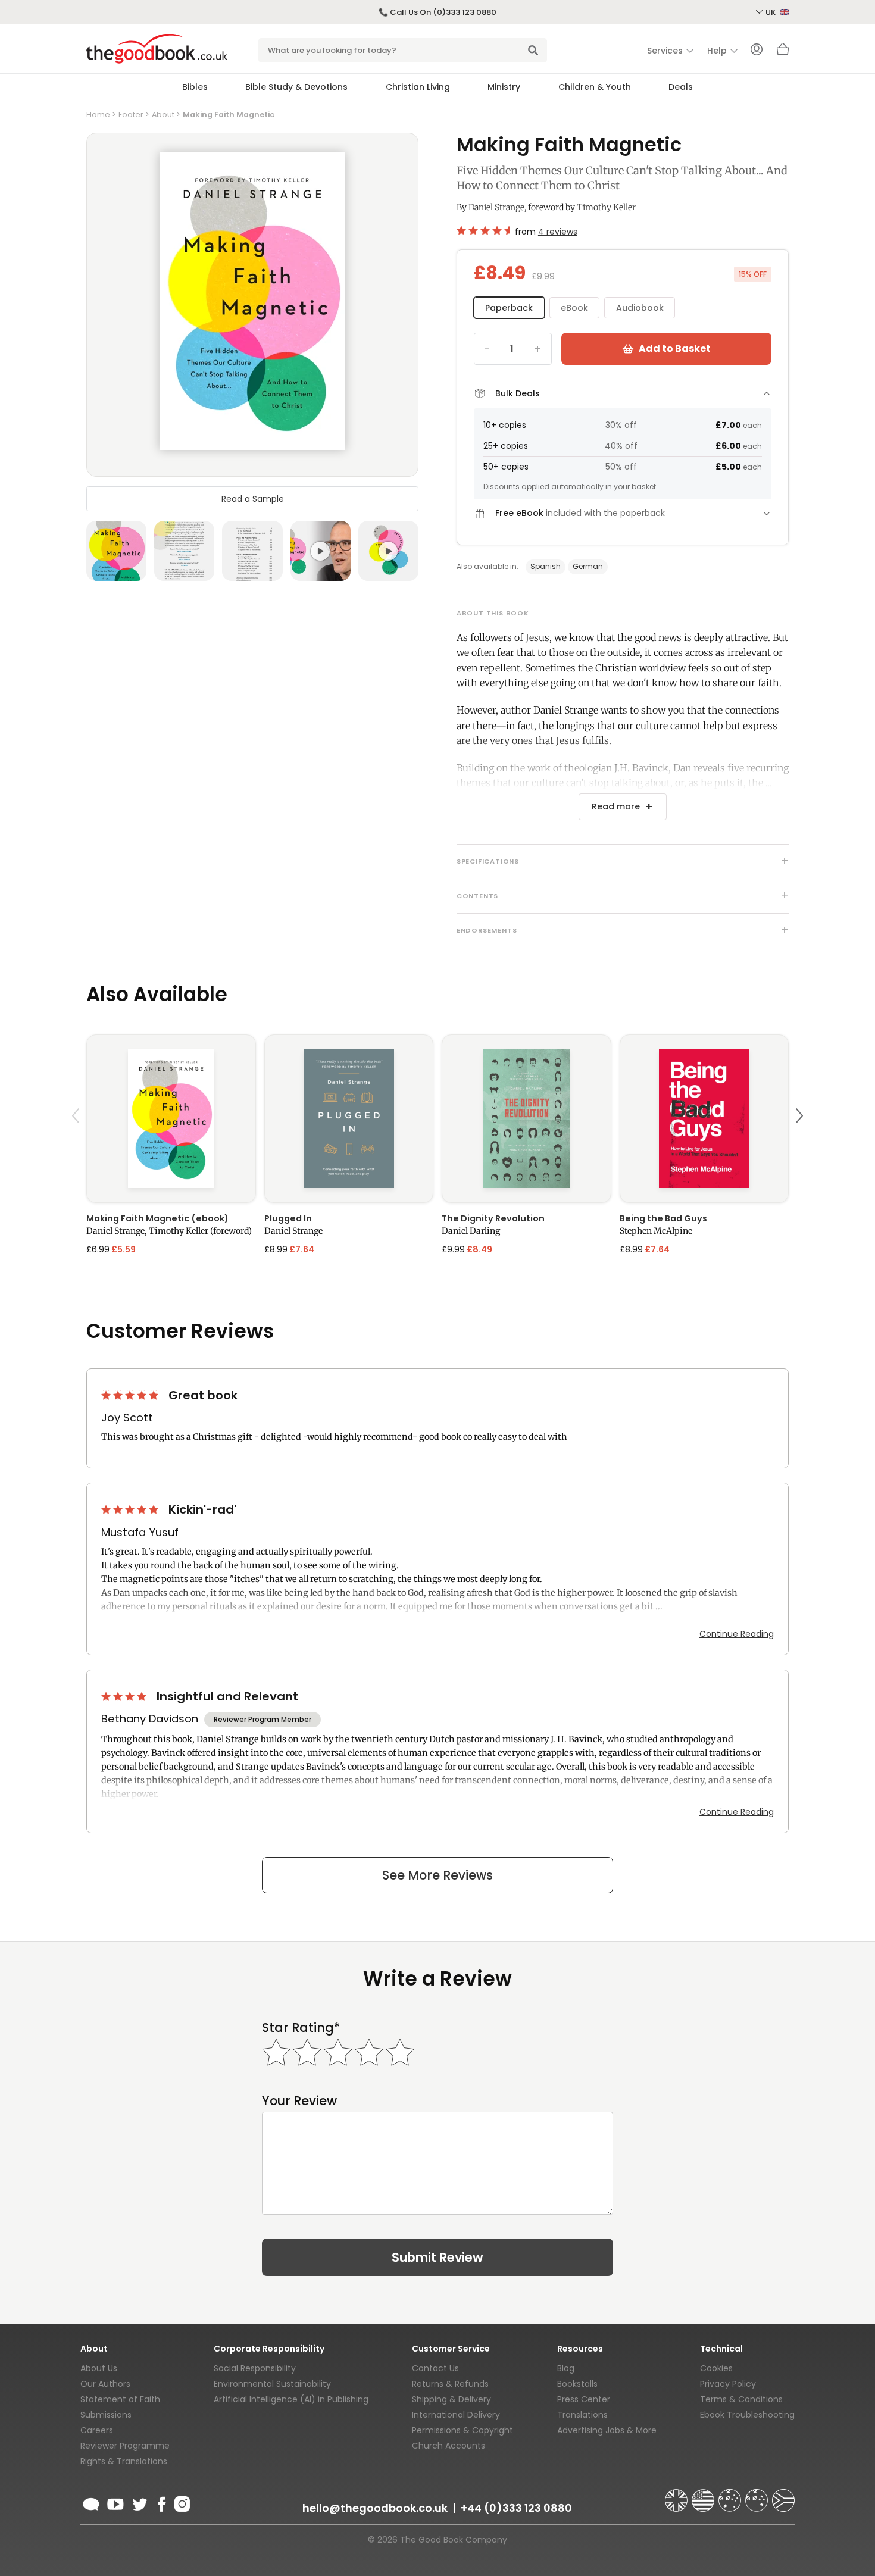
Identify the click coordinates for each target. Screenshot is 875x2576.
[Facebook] (161, 2502)
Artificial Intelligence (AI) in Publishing (291, 2399)
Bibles (195, 87)
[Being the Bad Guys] (704, 1119)
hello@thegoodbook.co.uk (375, 2508)
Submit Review (437, 2257)
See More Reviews (437, 1875)
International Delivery (456, 2415)
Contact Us (435, 2368)
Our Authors (105, 2384)
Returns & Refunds (450, 2384)
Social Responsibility (255, 2368)
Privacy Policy (728, 2384)
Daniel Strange (496, 207)
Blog (566, 2368)
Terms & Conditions (741, 2399)
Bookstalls (577, 2384)
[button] (77, 1144)
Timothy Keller (606, 207)
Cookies (716, 2368)
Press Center (584, 2399)
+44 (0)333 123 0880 (516, 2508)
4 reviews (558, 232)
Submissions (106, 2415)
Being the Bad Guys (663, 1218)
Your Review (299, 2101)
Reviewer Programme (125, 2446)
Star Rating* (301, 2028)
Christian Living (418, 87)
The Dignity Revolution (493, 1218)
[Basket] (783, 52)
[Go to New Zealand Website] (758, 2495)
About (163, 115)
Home (98, 115)
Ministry (504, 87)
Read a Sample (253, 499)
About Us (99, 2368)
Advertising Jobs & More (607, 2430)
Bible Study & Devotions (296, 87)
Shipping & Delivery (451, 2399)
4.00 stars (125, 1696)
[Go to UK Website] (677, 2495)
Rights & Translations (124, 2461)
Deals (681, 87)
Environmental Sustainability (272, 2384)
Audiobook (640, 308)
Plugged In (288, 1218)
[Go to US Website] (704, 2495)
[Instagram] (181, 2502)
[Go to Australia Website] (731, 2495)
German (588, 566)
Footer (131, 115)
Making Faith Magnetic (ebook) (157, 1218)
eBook (574, 308)
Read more (616, 806)
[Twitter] (139, 2502)
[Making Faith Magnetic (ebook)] (171, 1119)
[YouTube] (115, 2502)
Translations (582, 2415)
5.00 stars (131, 1395)
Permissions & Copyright (462, 2430)
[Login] (757, 51)
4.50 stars (483, 230)
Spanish (546, 566)
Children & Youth (595, 87)
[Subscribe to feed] (91, 2502)
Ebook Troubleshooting (747, 2415)
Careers (97, 2430)
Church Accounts (449, 2446)
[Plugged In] (349, 1119)
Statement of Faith (120, 2399)
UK (771, 12)
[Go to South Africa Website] (783, 2495)
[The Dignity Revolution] (526, 1119)
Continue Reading (737, 1634)
